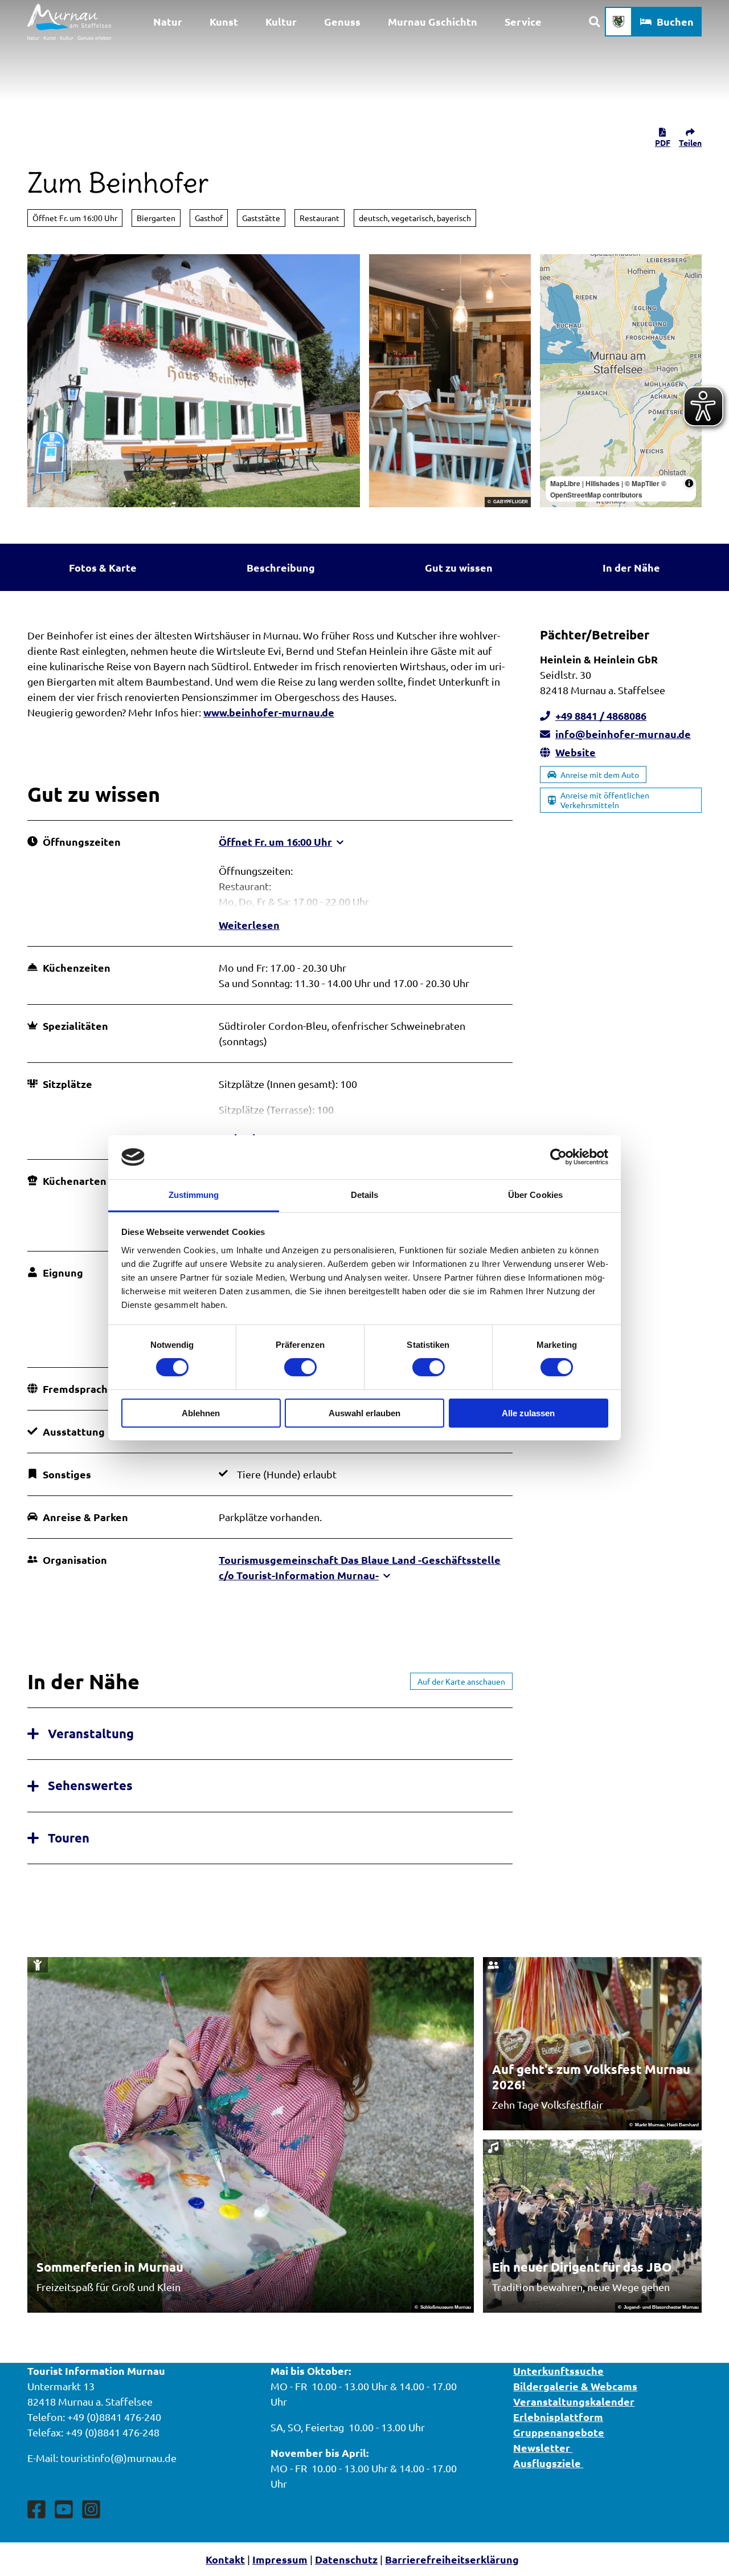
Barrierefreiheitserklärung (452, 2559)
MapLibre (565, 483)
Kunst (224, 21)
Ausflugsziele (548, 2463)
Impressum (280, 2559)
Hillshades (603, 483)
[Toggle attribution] (689, 483)
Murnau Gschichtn (433, 21)
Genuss (342, 21)
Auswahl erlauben (364, 1413)
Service (523, 21)
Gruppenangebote (559, 2432)
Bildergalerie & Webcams (575, 2386)
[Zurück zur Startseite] (69, 22)
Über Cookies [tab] (535, 1195)
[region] (621, 381)
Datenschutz (346, 2559)
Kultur (281, 21)
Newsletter (543, 2447)
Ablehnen (201, 1413)
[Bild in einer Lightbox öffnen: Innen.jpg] (450, 381)
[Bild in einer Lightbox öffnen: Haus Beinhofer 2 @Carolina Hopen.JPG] (194, 381)
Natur (168, 21)
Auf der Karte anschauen (461, 1681)
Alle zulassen (528, 1413)
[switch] (300, 1367)
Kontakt (225, 2559)
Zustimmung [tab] (194, 1195)
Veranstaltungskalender (574, 2401)
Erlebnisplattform (558, 2417)
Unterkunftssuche (558, 2371)
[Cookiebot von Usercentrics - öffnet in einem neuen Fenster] (558, 1157)
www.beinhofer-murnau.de (269, 712)
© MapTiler (642, 483)
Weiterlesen (249, 925)
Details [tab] (365, 1195)
